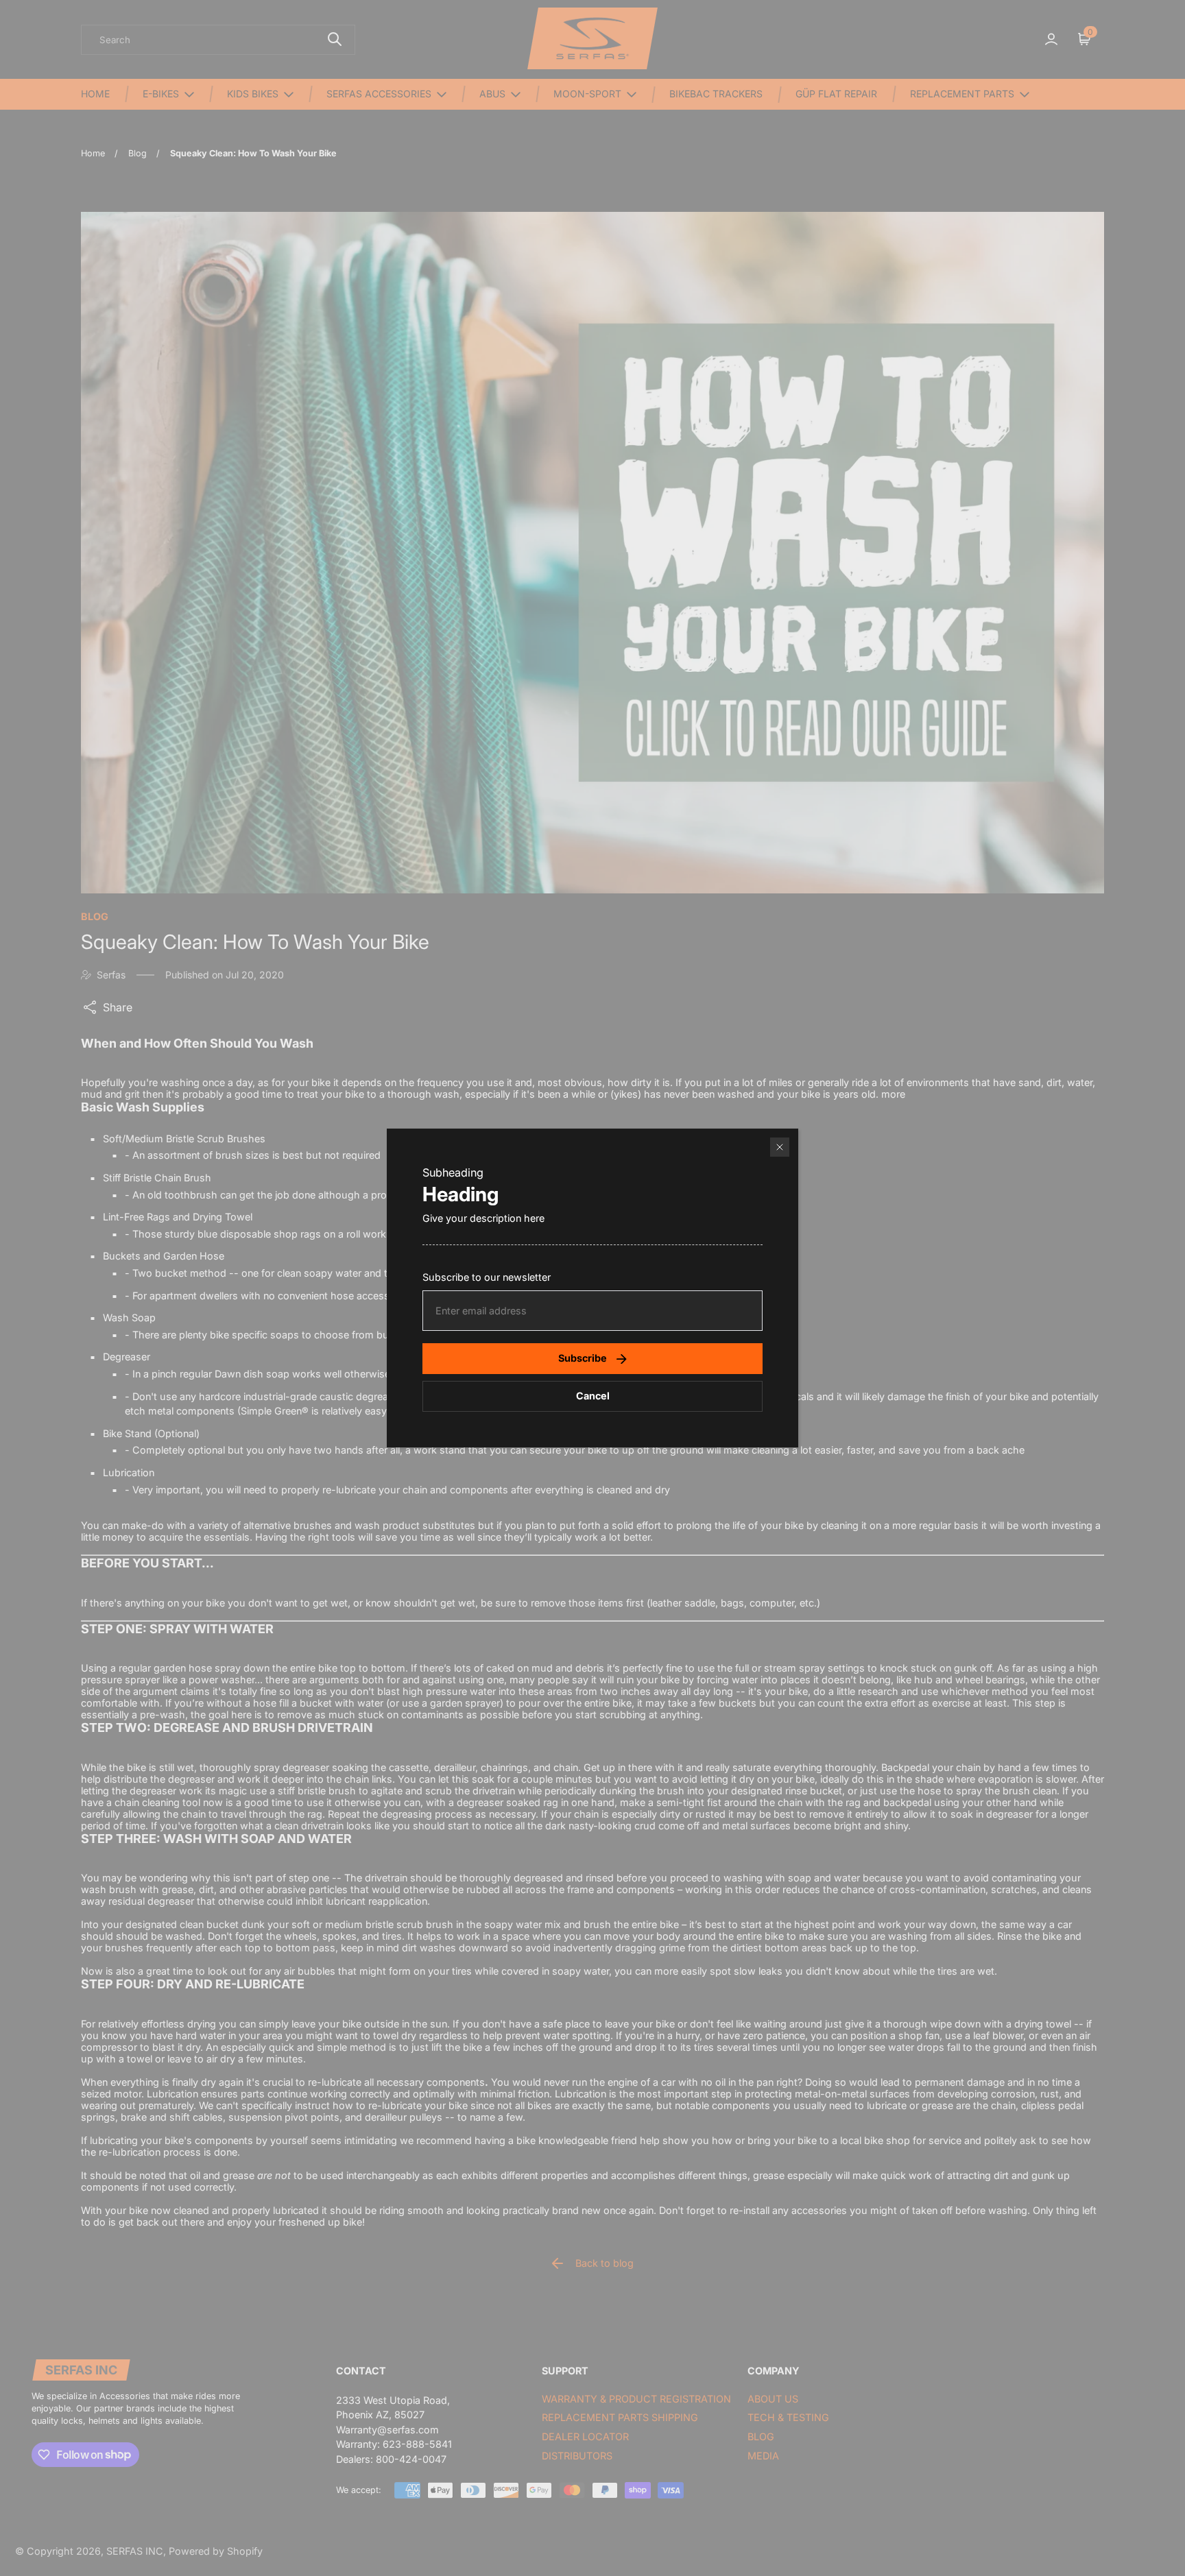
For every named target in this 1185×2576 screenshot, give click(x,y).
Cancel (593, 1396)
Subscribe (583, 1358)
